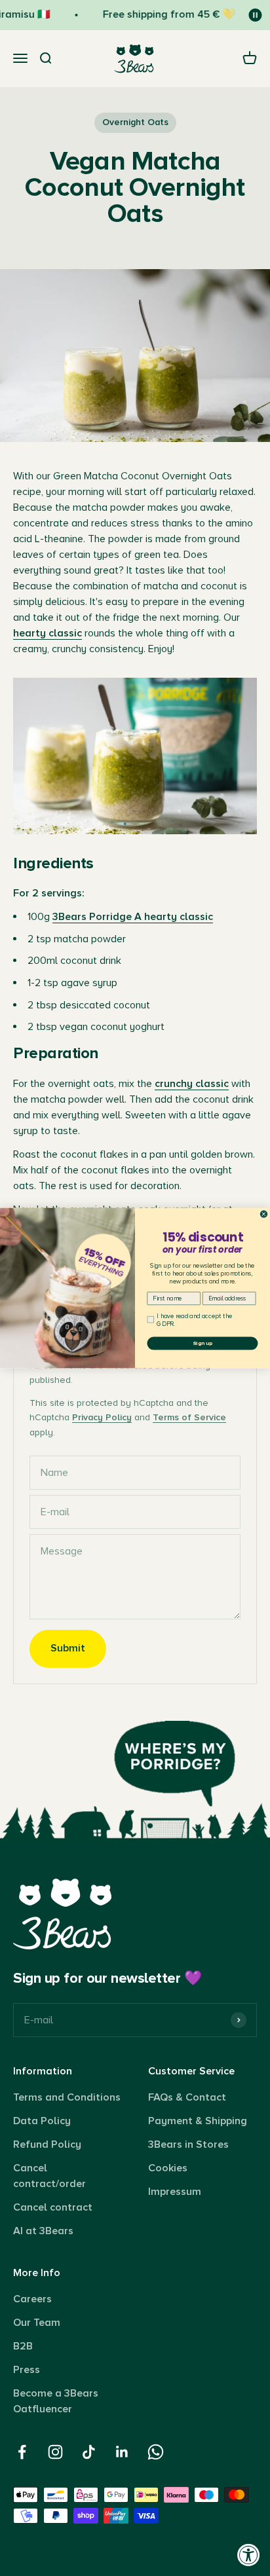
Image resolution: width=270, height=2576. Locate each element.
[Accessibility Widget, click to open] (249, 2555)
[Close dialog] (264, 1214)
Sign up (202, 1343)
